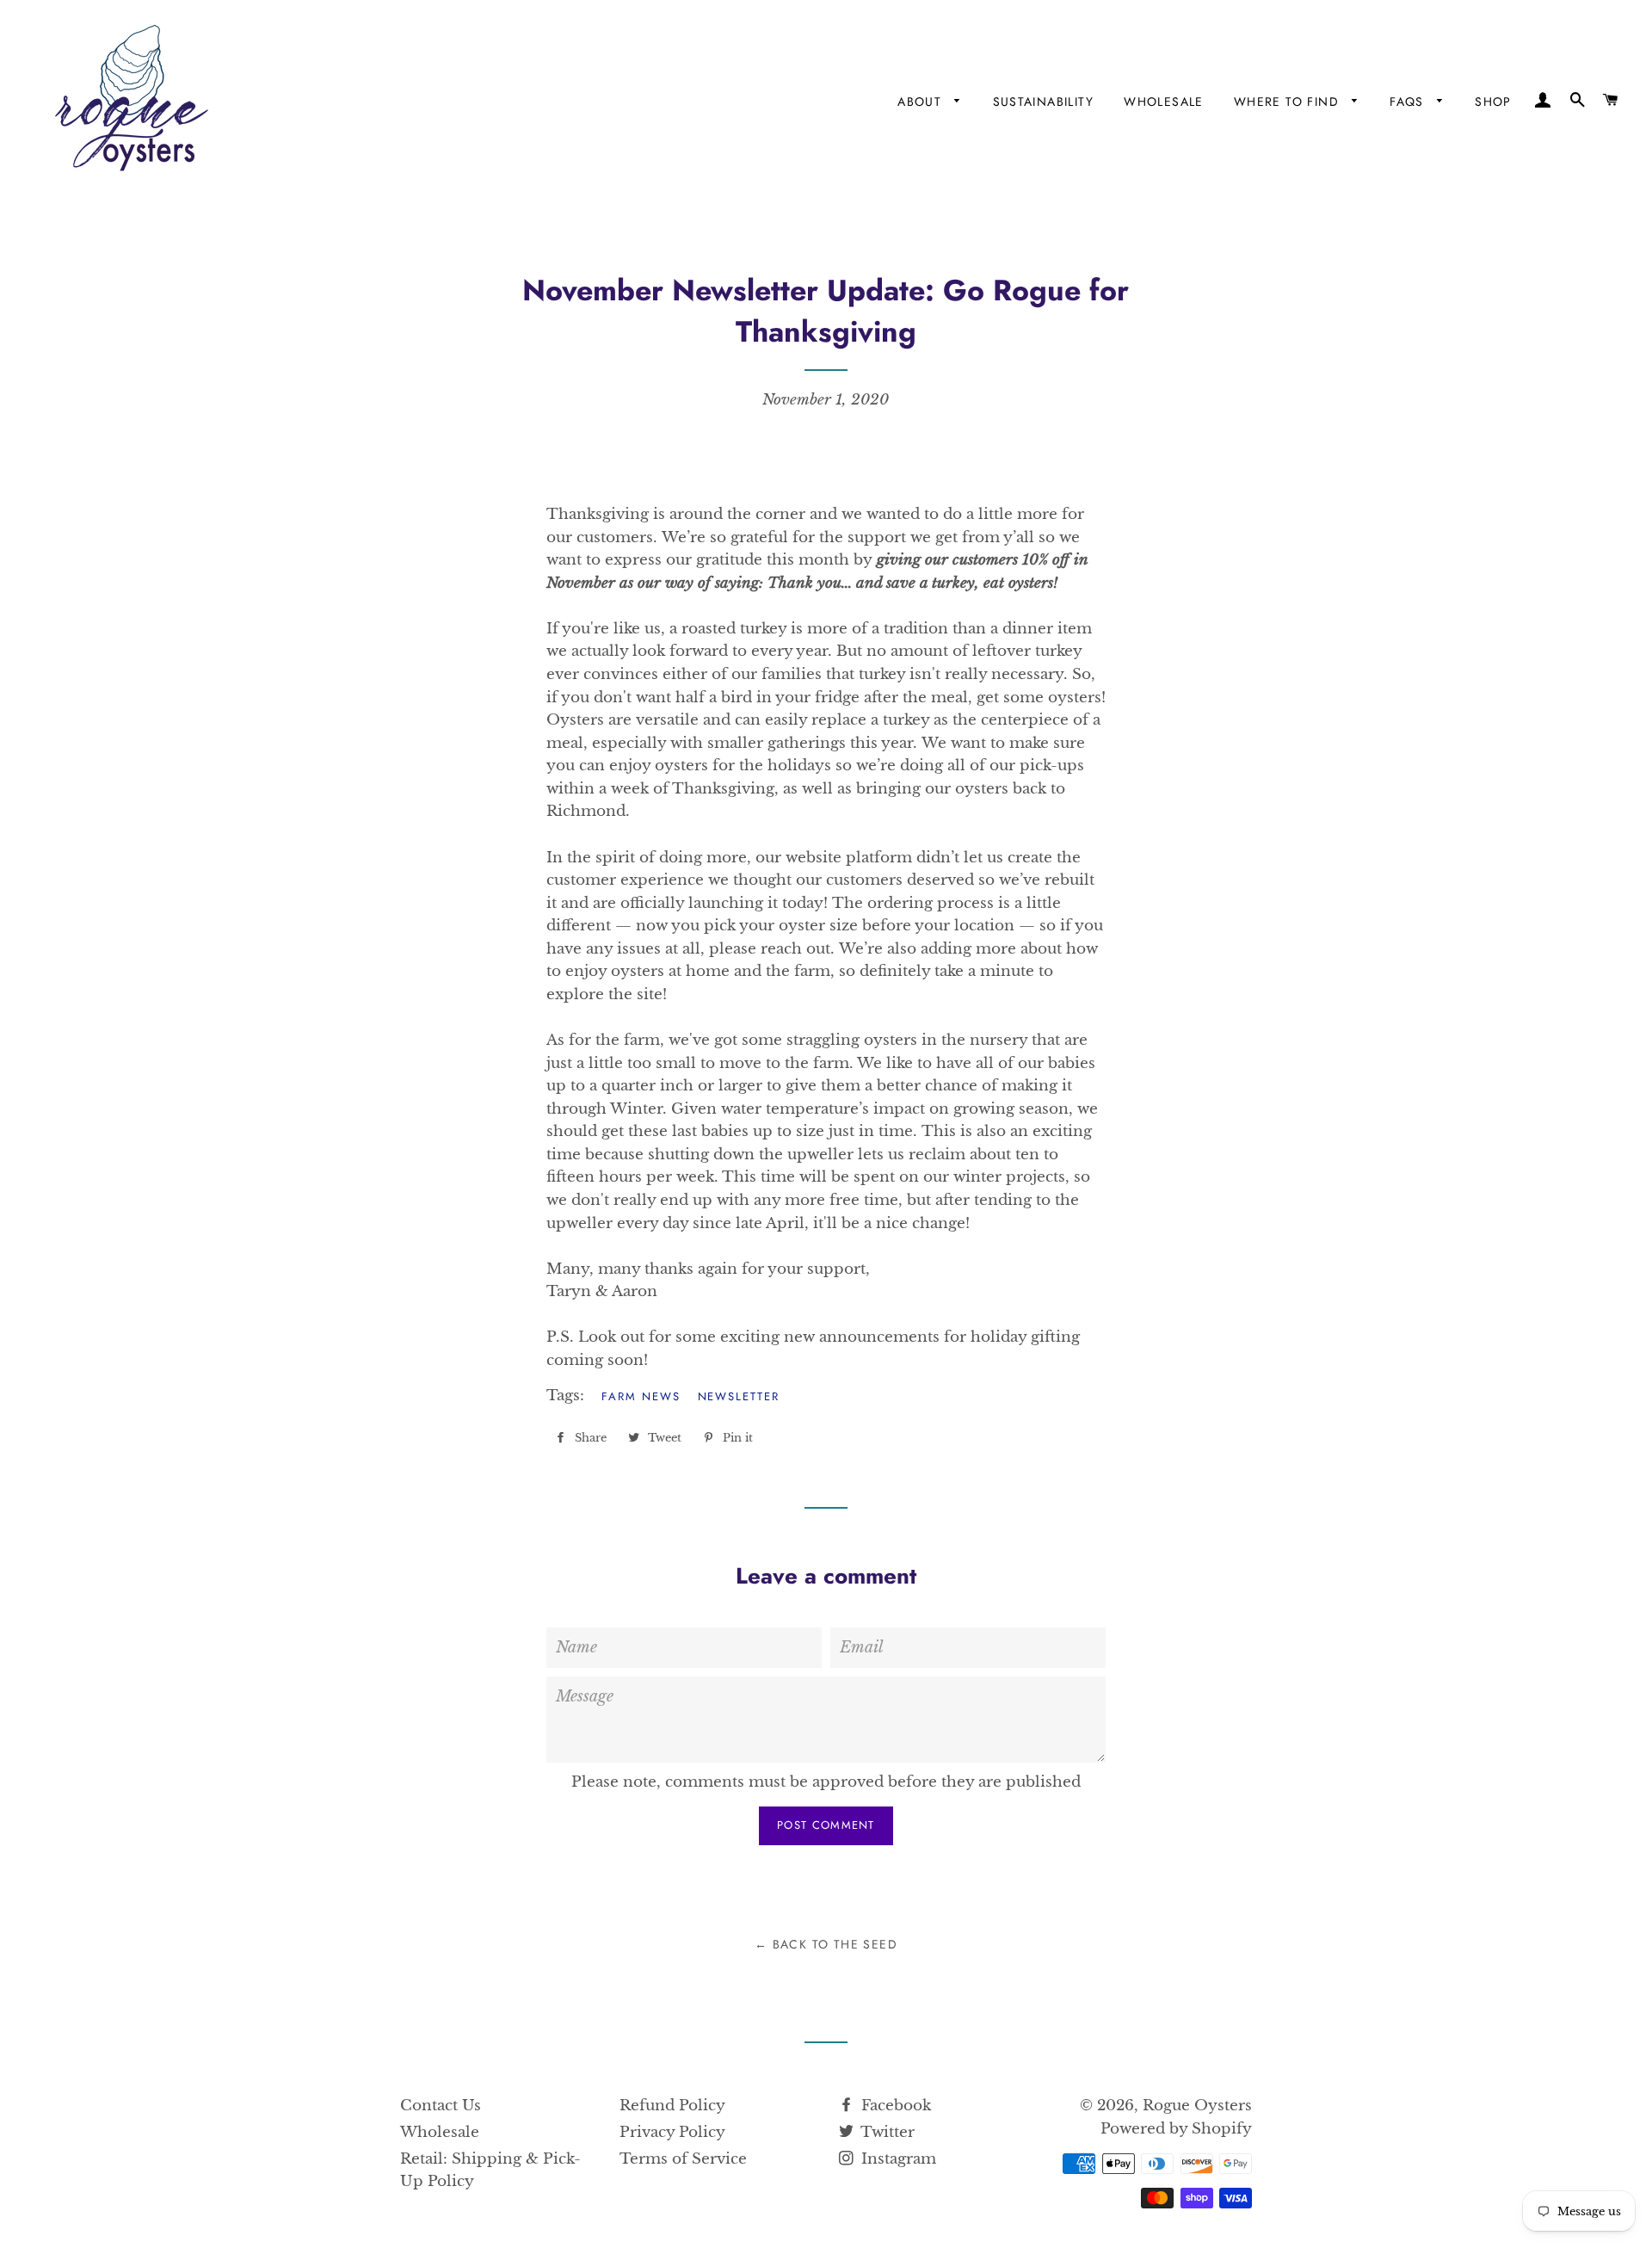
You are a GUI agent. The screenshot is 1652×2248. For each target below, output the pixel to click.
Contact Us (441, 2106)
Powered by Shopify (1176, 2129)
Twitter (886, 2132)
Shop (1493, 102)
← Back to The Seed (826, 1944)
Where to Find (1289, 102)
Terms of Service (683, 2159)
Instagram (897, 2159)
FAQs (1409, 102)
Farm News (641, 1396)
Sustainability (1044, 102)
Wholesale (1164, 102)
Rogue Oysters (1197, 2106)
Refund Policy (672, 2106)
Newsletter (739, 1396)
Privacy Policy (672, 2132)
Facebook (894, 2106)
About (922, 102)
